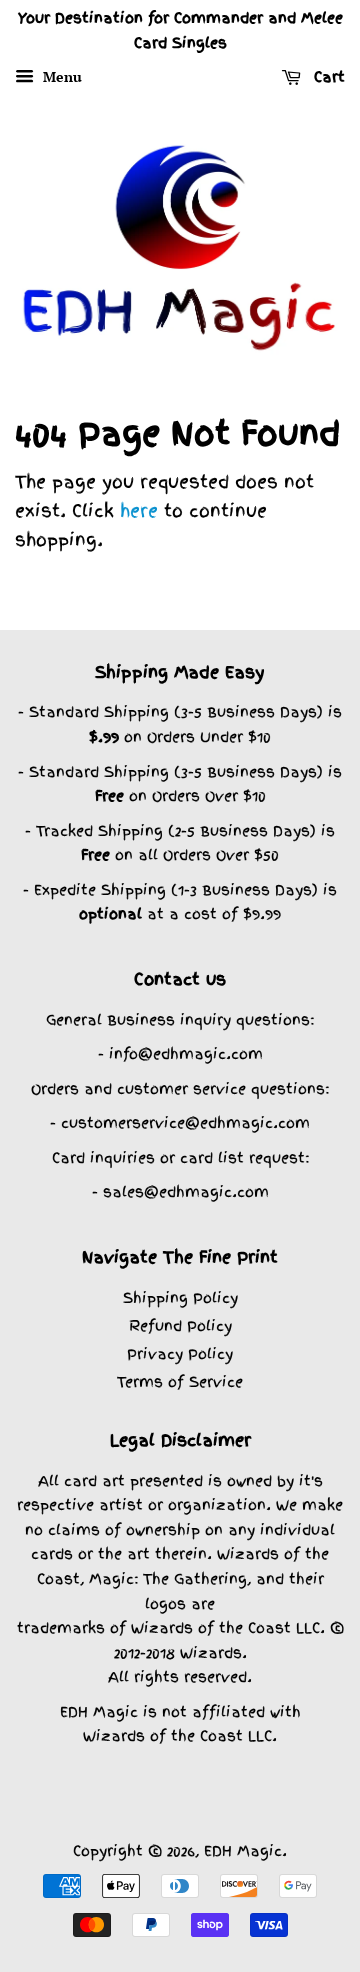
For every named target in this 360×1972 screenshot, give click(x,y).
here (139, 510)
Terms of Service (180, 1381)
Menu (60, 76)
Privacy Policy (180, 1353)
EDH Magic (243, 1850)
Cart (327, 77)
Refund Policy (180, 1325)
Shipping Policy (180, 1297)
